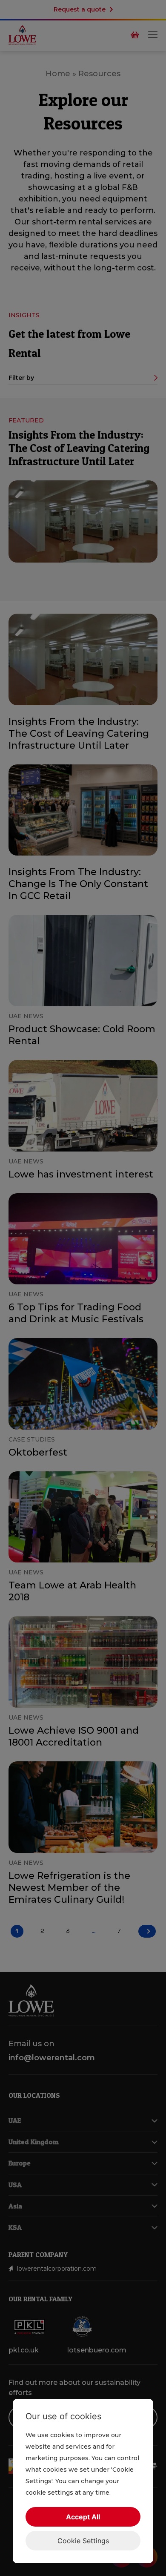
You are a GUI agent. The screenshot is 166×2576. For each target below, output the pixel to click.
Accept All (83, 2517)
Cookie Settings (83, 2541)
